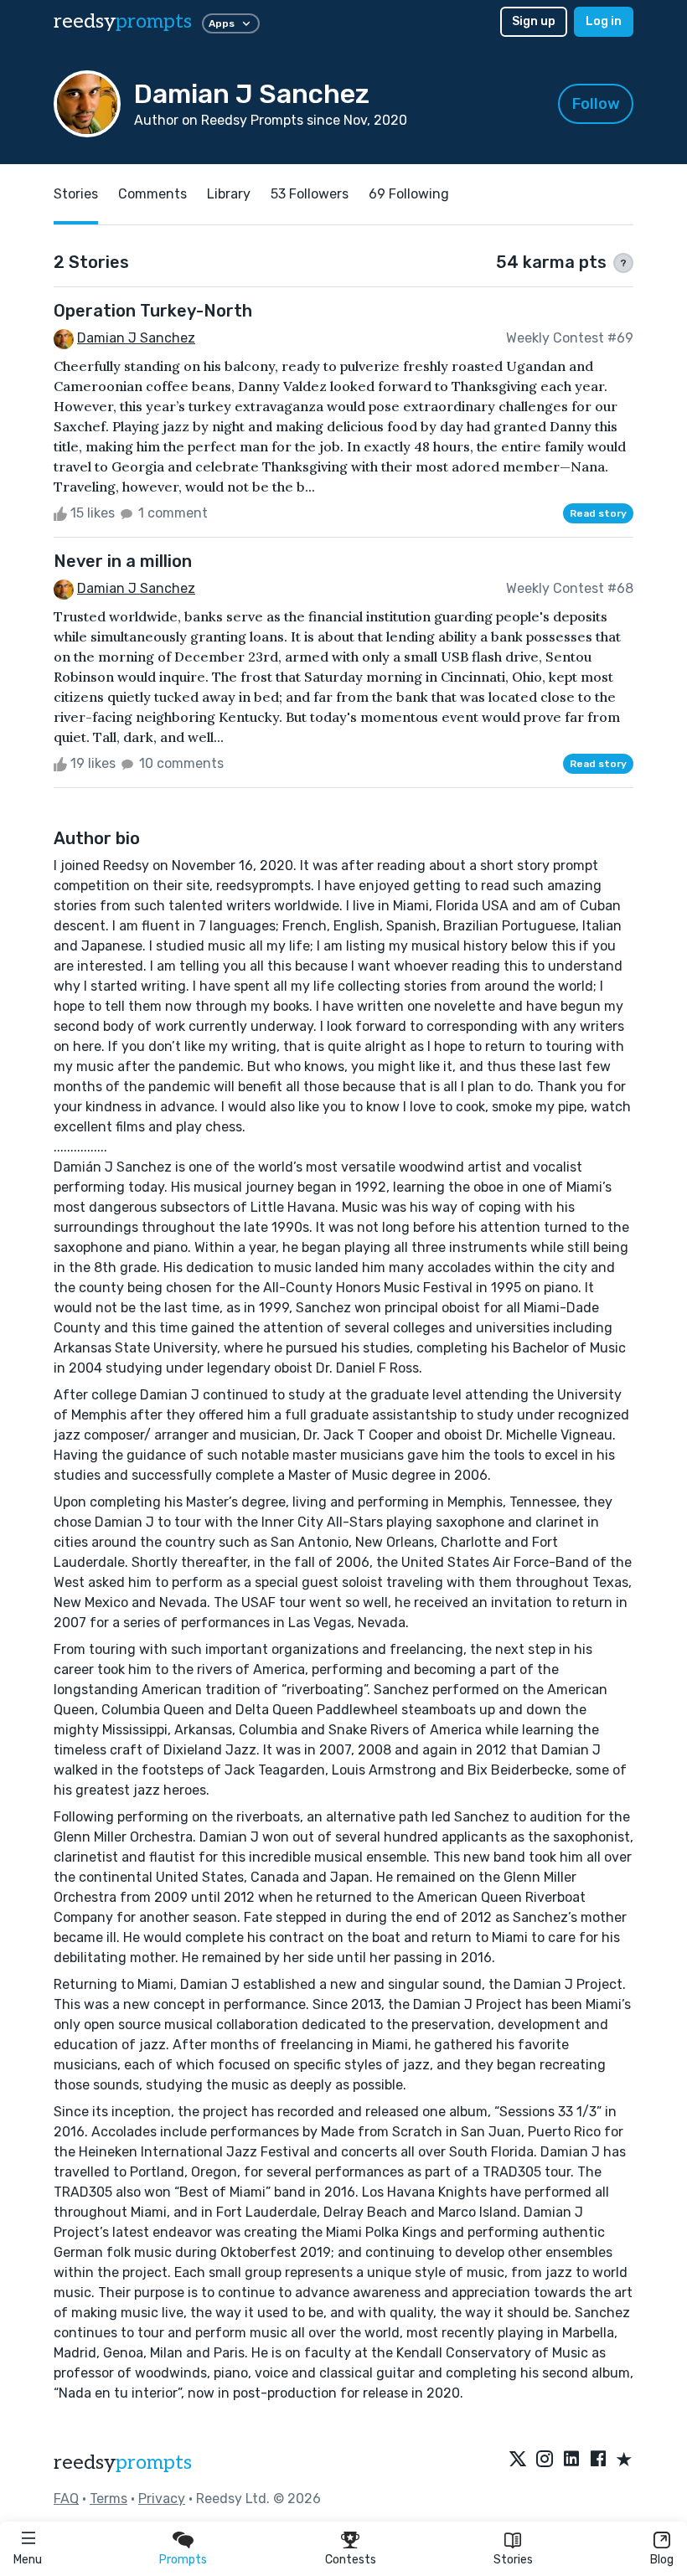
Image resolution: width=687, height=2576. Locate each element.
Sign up (534, 21)
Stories (513, 2560)
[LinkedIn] (571, 2460)
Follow (596, 104)
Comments (152, 194)
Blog (662, 2560)
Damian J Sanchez (136, 338)
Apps (222, 23)
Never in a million (123, 561)
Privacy (162, 2499)
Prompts (183, 2560)
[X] (518, 2460)
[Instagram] (545, 2460)
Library (229, 194)
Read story (598, 513)
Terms (108, 2499)
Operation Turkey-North (153, 311)
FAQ (66, 2499)
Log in (604, 21)
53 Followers (310, 194)
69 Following (409, 194)
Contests (351, 2560)
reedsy (123, 21)
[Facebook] (598, 2460)
